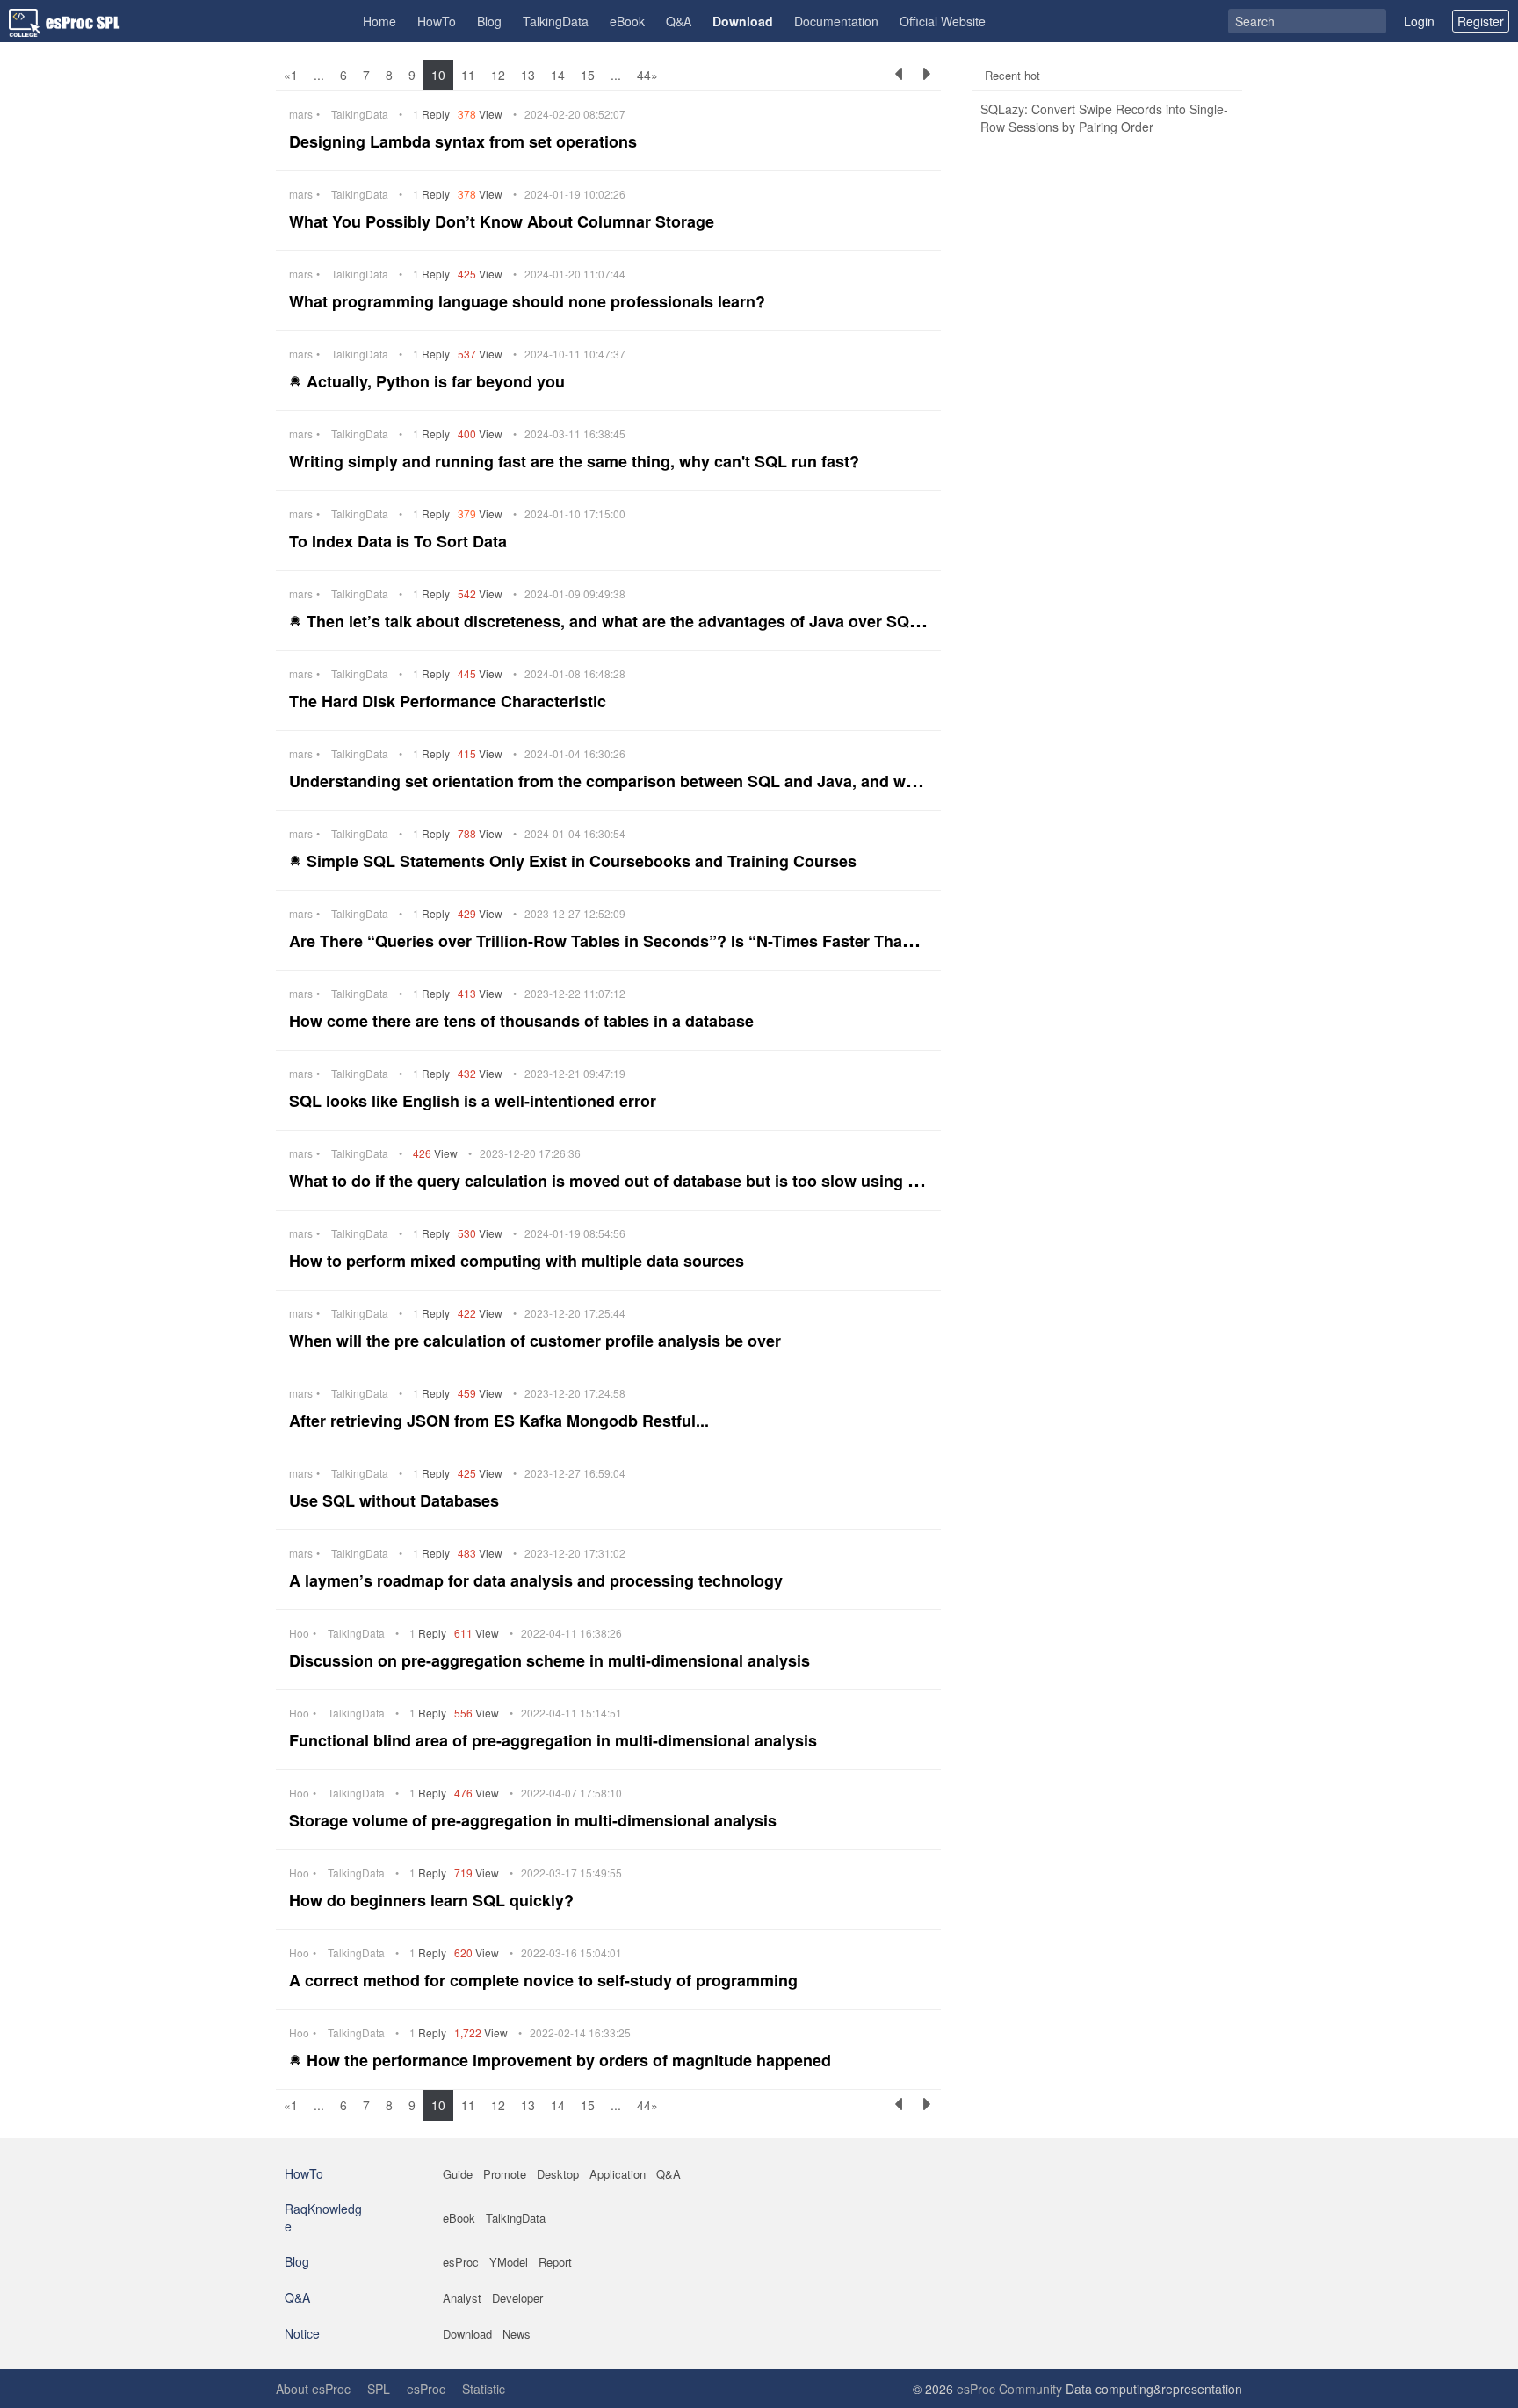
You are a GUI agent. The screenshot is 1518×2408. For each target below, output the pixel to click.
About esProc (313, 2389)
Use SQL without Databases (396, 1500)
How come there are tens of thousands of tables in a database (524, 1021)
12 (498, 75)
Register (1481, 21)
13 (528, 75)
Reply (433, 114)
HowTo (437, 21)
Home (379, 21)
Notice (302, 2333)
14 (558, 75)
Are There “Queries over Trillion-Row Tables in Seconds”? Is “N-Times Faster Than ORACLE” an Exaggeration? (710, 941)
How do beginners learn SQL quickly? (434, 1900)
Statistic (484, 2389)
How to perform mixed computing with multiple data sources (519, 1261)
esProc (461, 2262)
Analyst (462, 2298)
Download (743, 21)
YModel (509, 2262)
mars (301, 114)
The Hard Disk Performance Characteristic (450, 701)
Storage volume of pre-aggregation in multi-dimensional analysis (535, 1820)
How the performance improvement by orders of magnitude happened (571, 2060)
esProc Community (1009, 2389)
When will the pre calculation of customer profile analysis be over (537, 1341)
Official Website (943, 21)
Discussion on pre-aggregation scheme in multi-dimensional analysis (552, 1660)
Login (1419, 21)
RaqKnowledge (323, 2217)
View (481, 114)
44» (647, 75)
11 (468, 75)
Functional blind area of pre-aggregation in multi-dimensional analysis (555, 1740)
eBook (627, 21)
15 (588, 75)
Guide (458, 2174)
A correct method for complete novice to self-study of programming (546, 1980)
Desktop (558, 2174)
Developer (517, 2298)
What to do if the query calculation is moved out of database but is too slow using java (616, 1181)
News (517, 2334)
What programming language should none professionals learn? (529, 301)
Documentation (836, 21)
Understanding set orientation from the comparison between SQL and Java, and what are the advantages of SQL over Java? (757, 781)
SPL (379, 2389)
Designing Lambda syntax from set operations (465, 141)
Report (555, 2262)
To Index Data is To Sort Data (400, 541)
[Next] (927, 75)
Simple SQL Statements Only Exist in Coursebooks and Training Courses (584, 861)
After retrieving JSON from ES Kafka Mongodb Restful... (501, 1421)
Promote (505, 2174)
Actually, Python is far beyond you (438, 381)
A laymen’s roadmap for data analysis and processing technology (538, 1580)
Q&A (679, 21)
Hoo (299, 1633)
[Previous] (899, 75)
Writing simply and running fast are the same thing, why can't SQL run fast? (576, 461)
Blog (489, 21)
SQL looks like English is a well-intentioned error (475, 1101)
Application (618, 2174)
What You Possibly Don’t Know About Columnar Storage (504, 221)
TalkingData (556, 21)
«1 (291, 75)
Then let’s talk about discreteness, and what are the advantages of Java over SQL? (620, 621)
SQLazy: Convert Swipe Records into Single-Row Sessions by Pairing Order (1104, 118)
